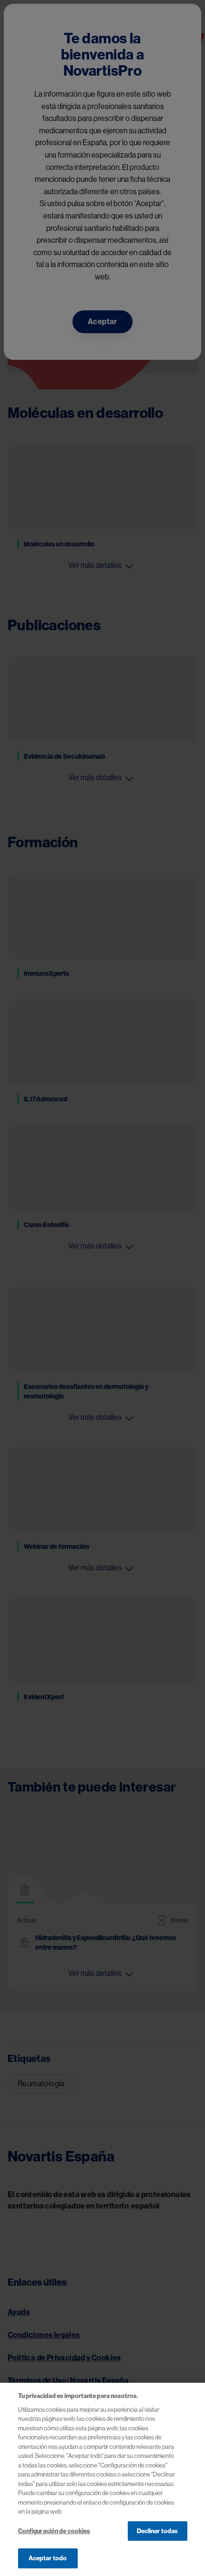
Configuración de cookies (54, 2531)
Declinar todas (158, 2531)
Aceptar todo (48, 2558)
